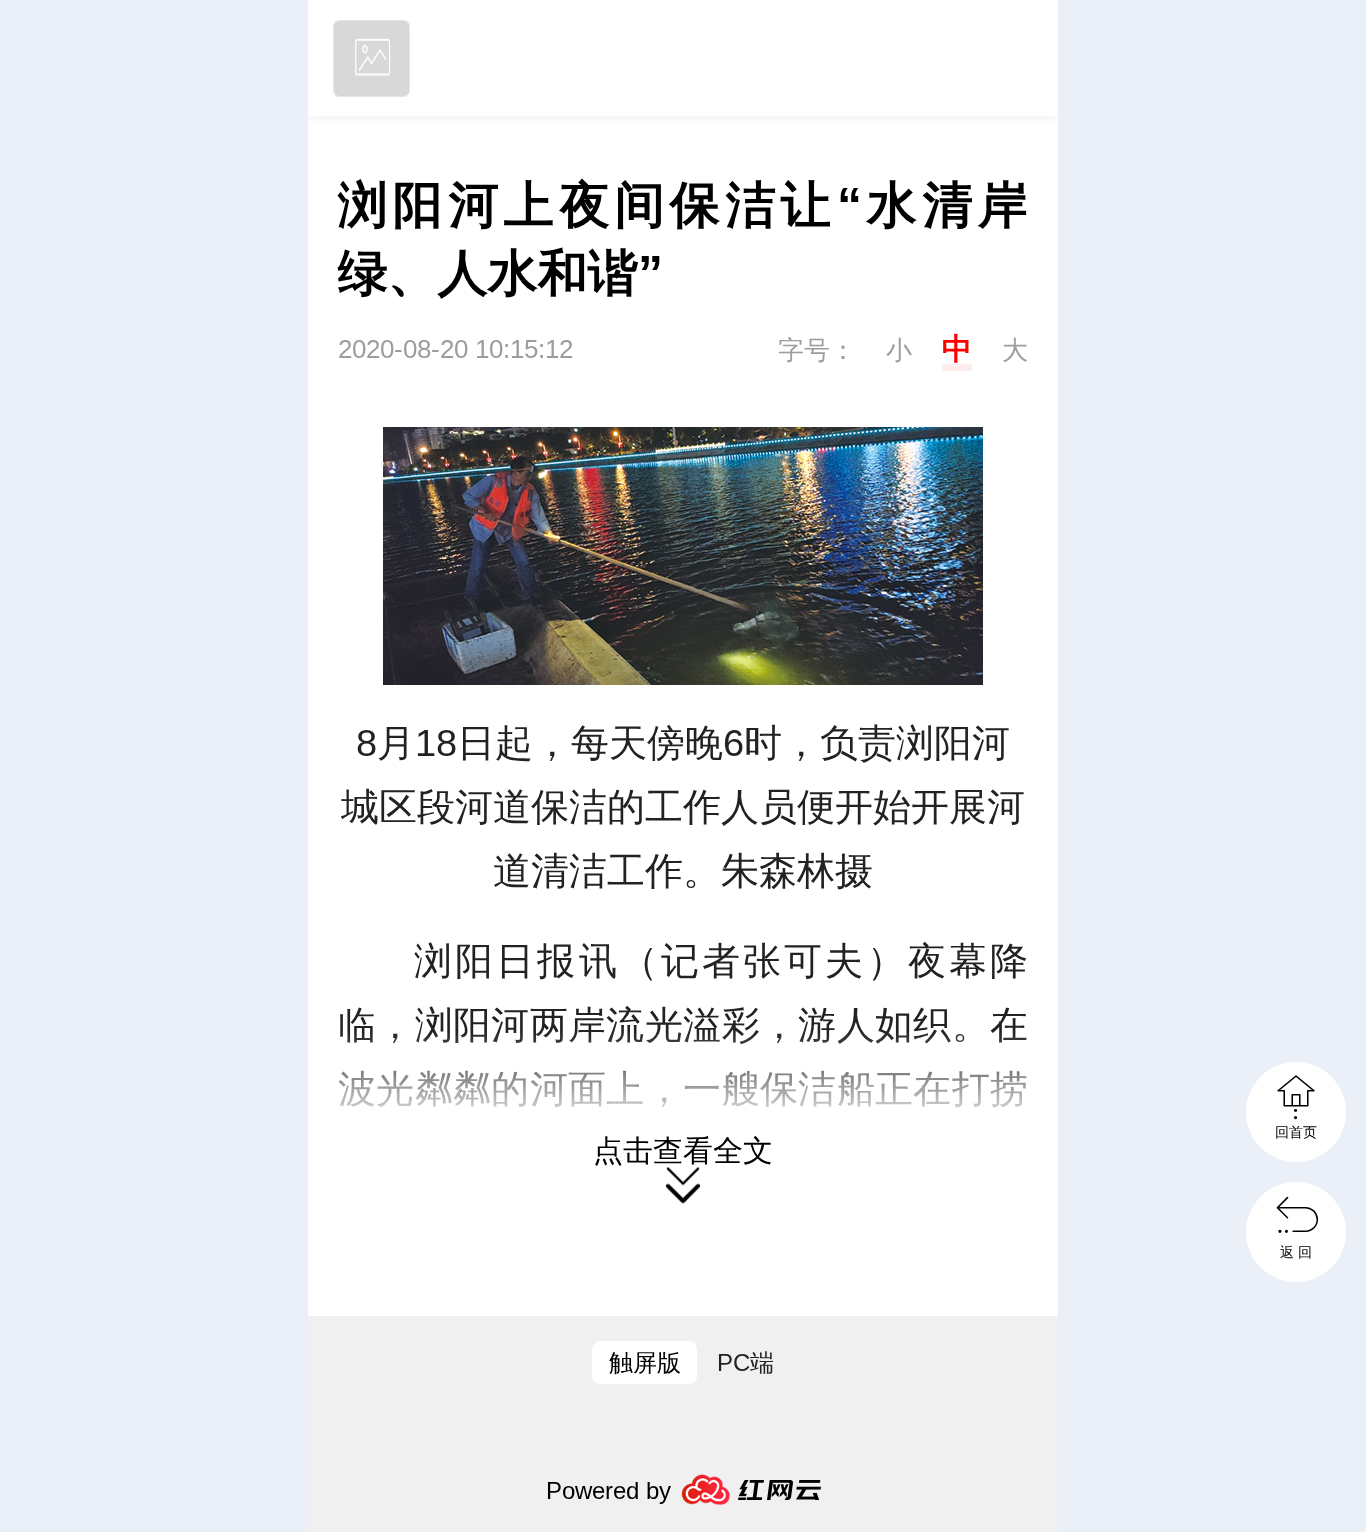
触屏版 (645, 1362)
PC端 (745, 1362)
